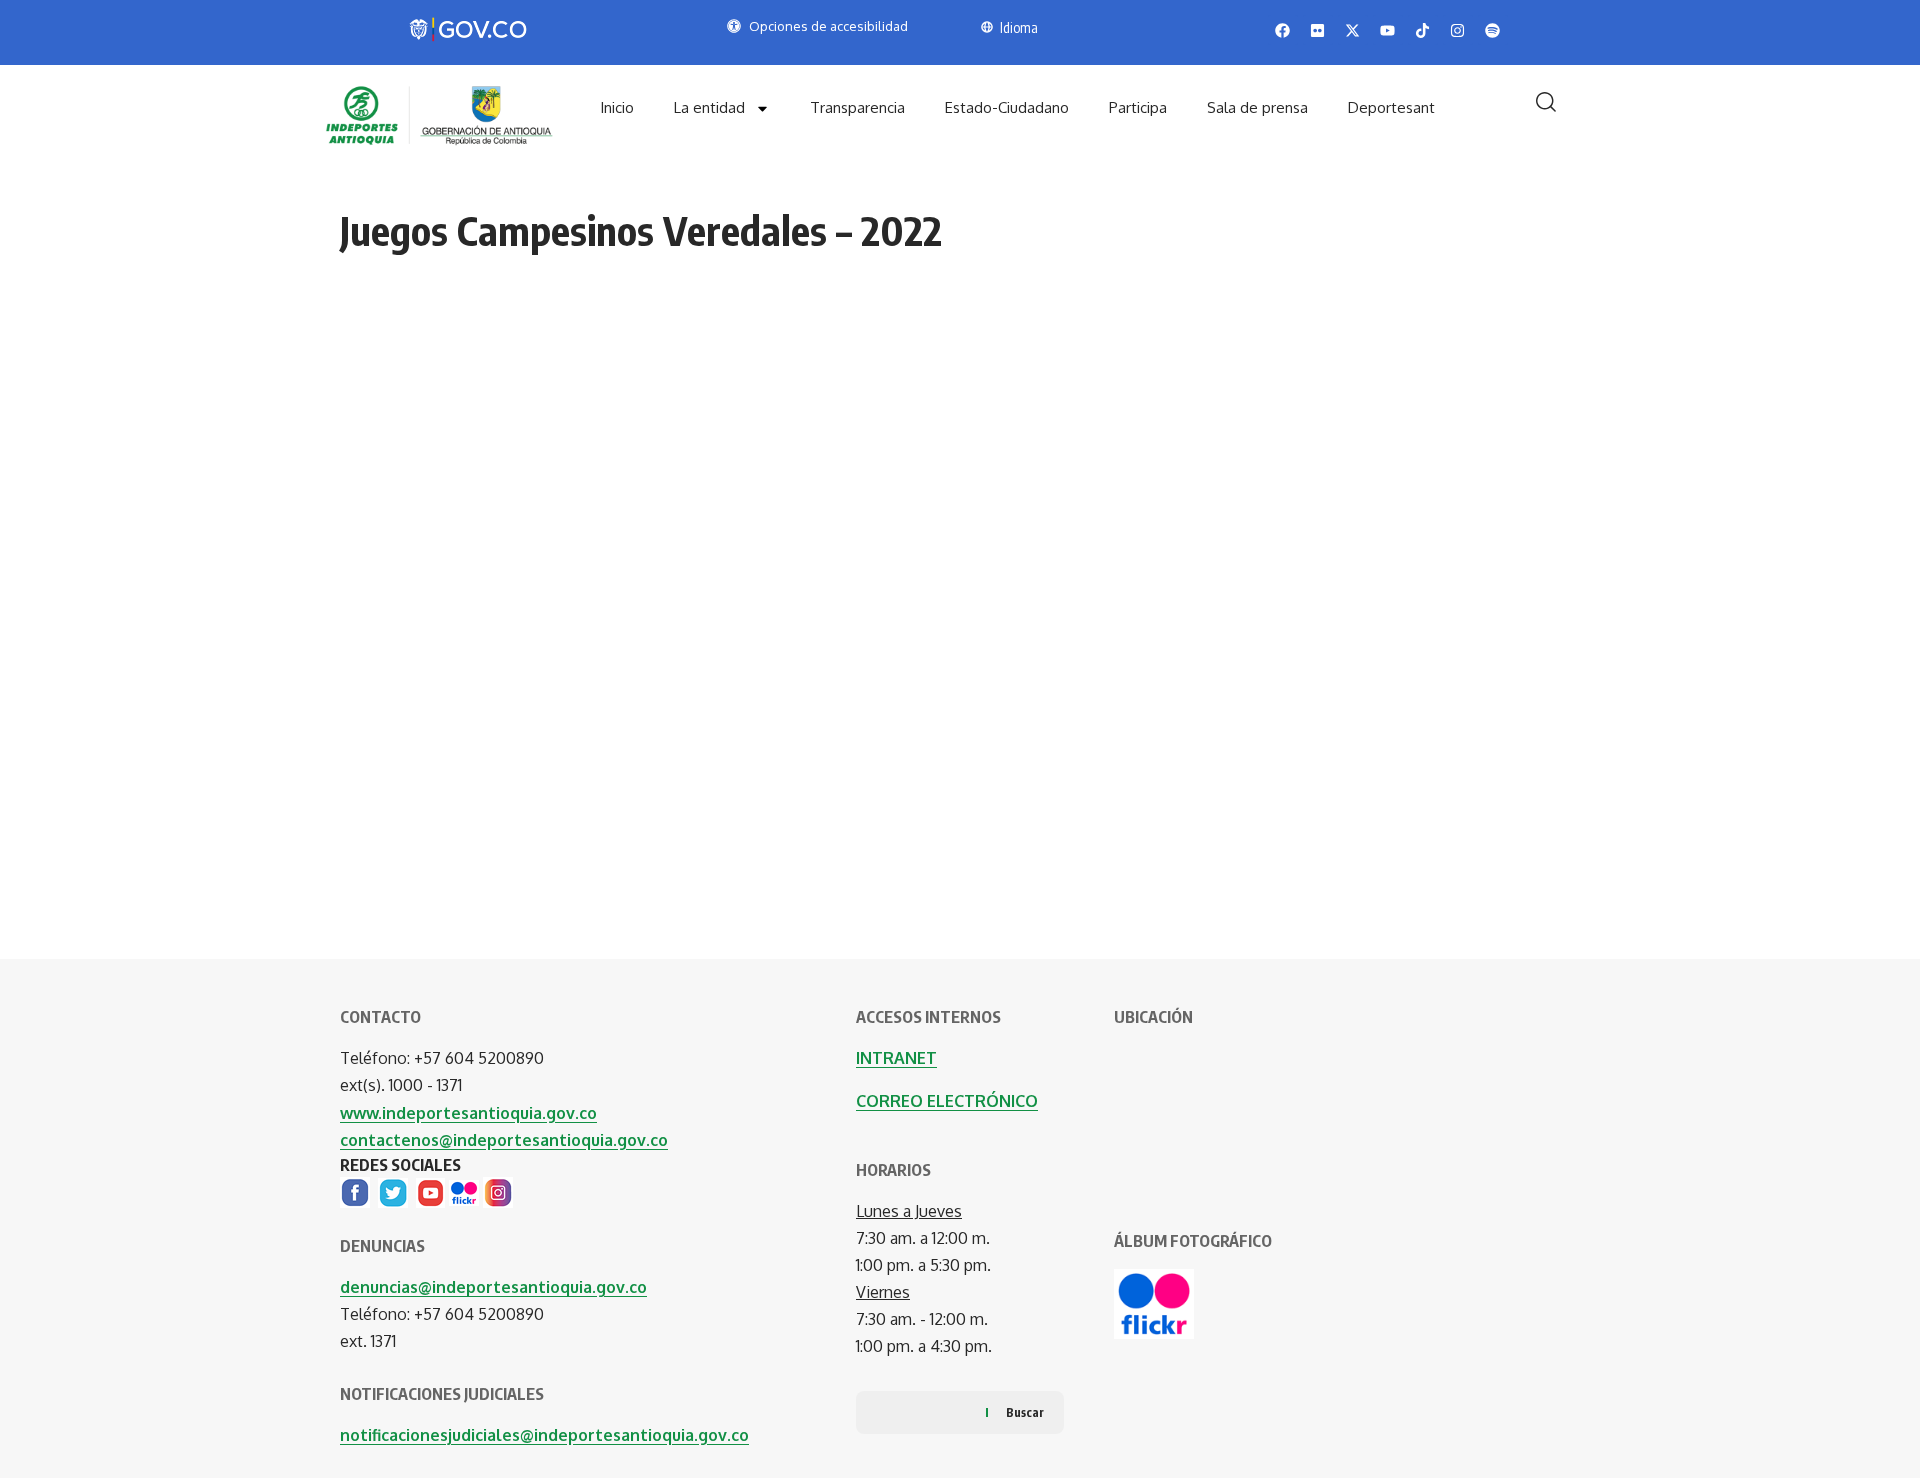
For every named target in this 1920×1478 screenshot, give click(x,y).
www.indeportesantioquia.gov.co (468, 1113)
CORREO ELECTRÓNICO (947, 1101)
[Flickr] (464, 1191)
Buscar (1025, 1412)
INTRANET (896, 1058)
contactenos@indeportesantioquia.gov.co (504, 1140)
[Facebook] (355, 1191)
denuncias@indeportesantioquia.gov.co (493, 1287)
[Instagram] (498, 1191)
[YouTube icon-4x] (430, 1191)
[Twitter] (393, 1191)
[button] (1546, 102)
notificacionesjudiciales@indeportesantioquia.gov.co (544, 1435)
